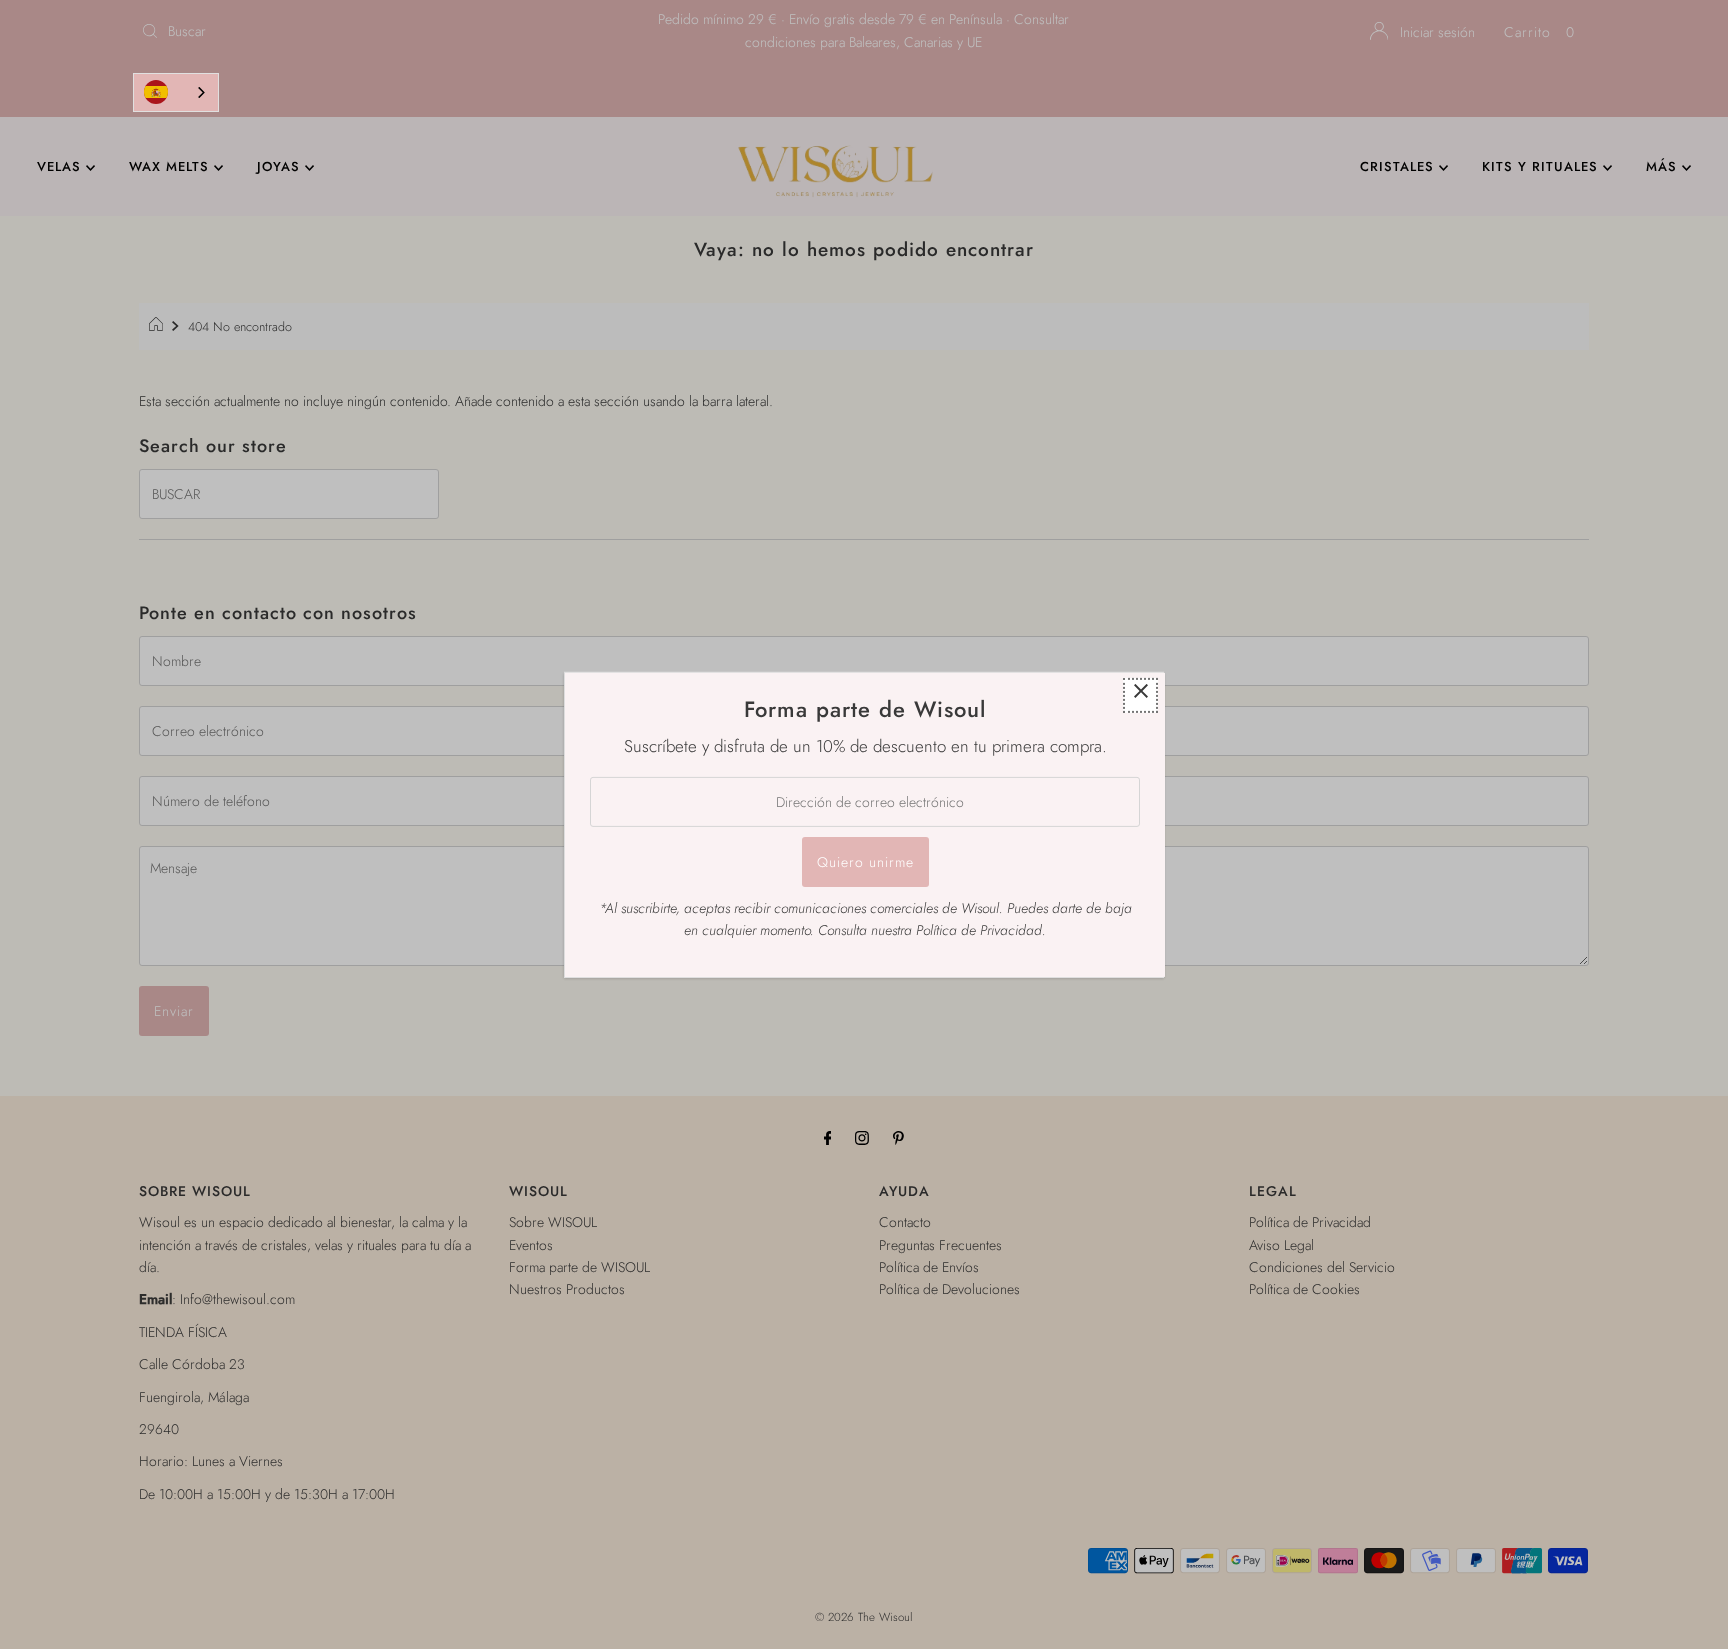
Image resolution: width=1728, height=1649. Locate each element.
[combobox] (176, 92)
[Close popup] (1140, 694)
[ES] (176, 92)
